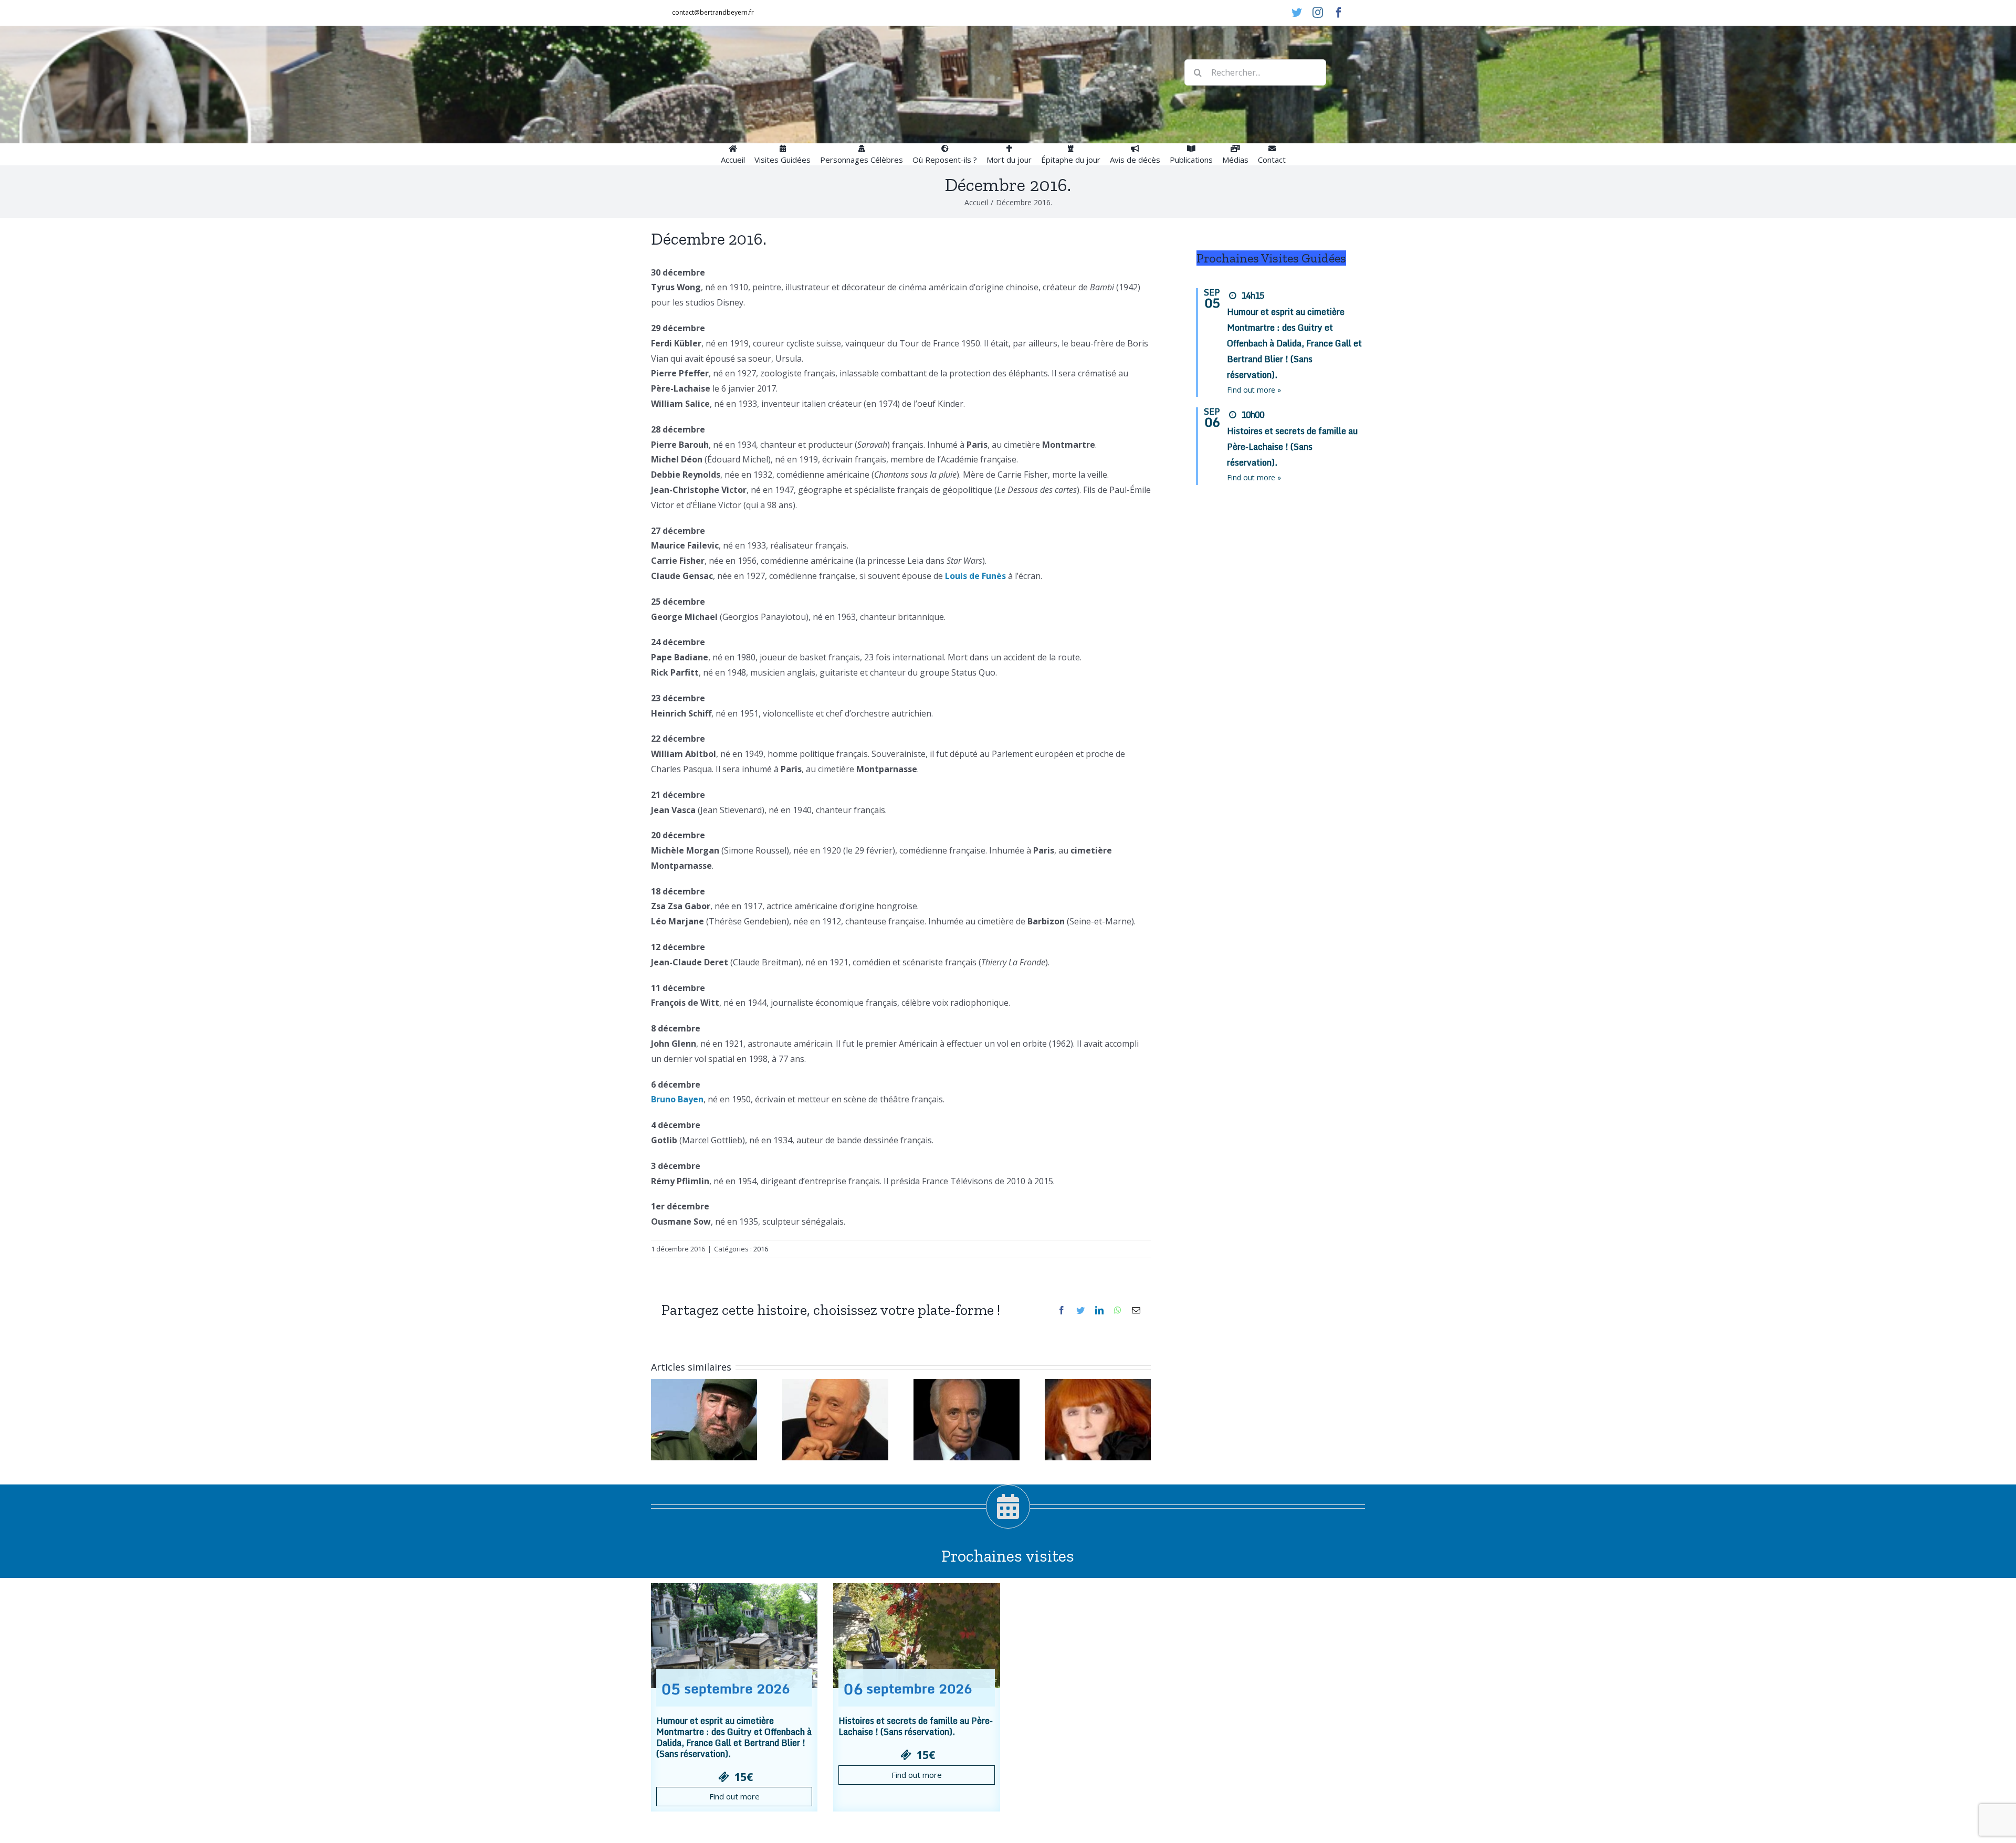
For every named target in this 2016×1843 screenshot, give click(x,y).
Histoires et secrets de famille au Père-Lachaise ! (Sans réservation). (1292, 447)
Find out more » (1254, 390)
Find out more (734, 1796)
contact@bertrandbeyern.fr (713, 12)
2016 (761, 1249)
